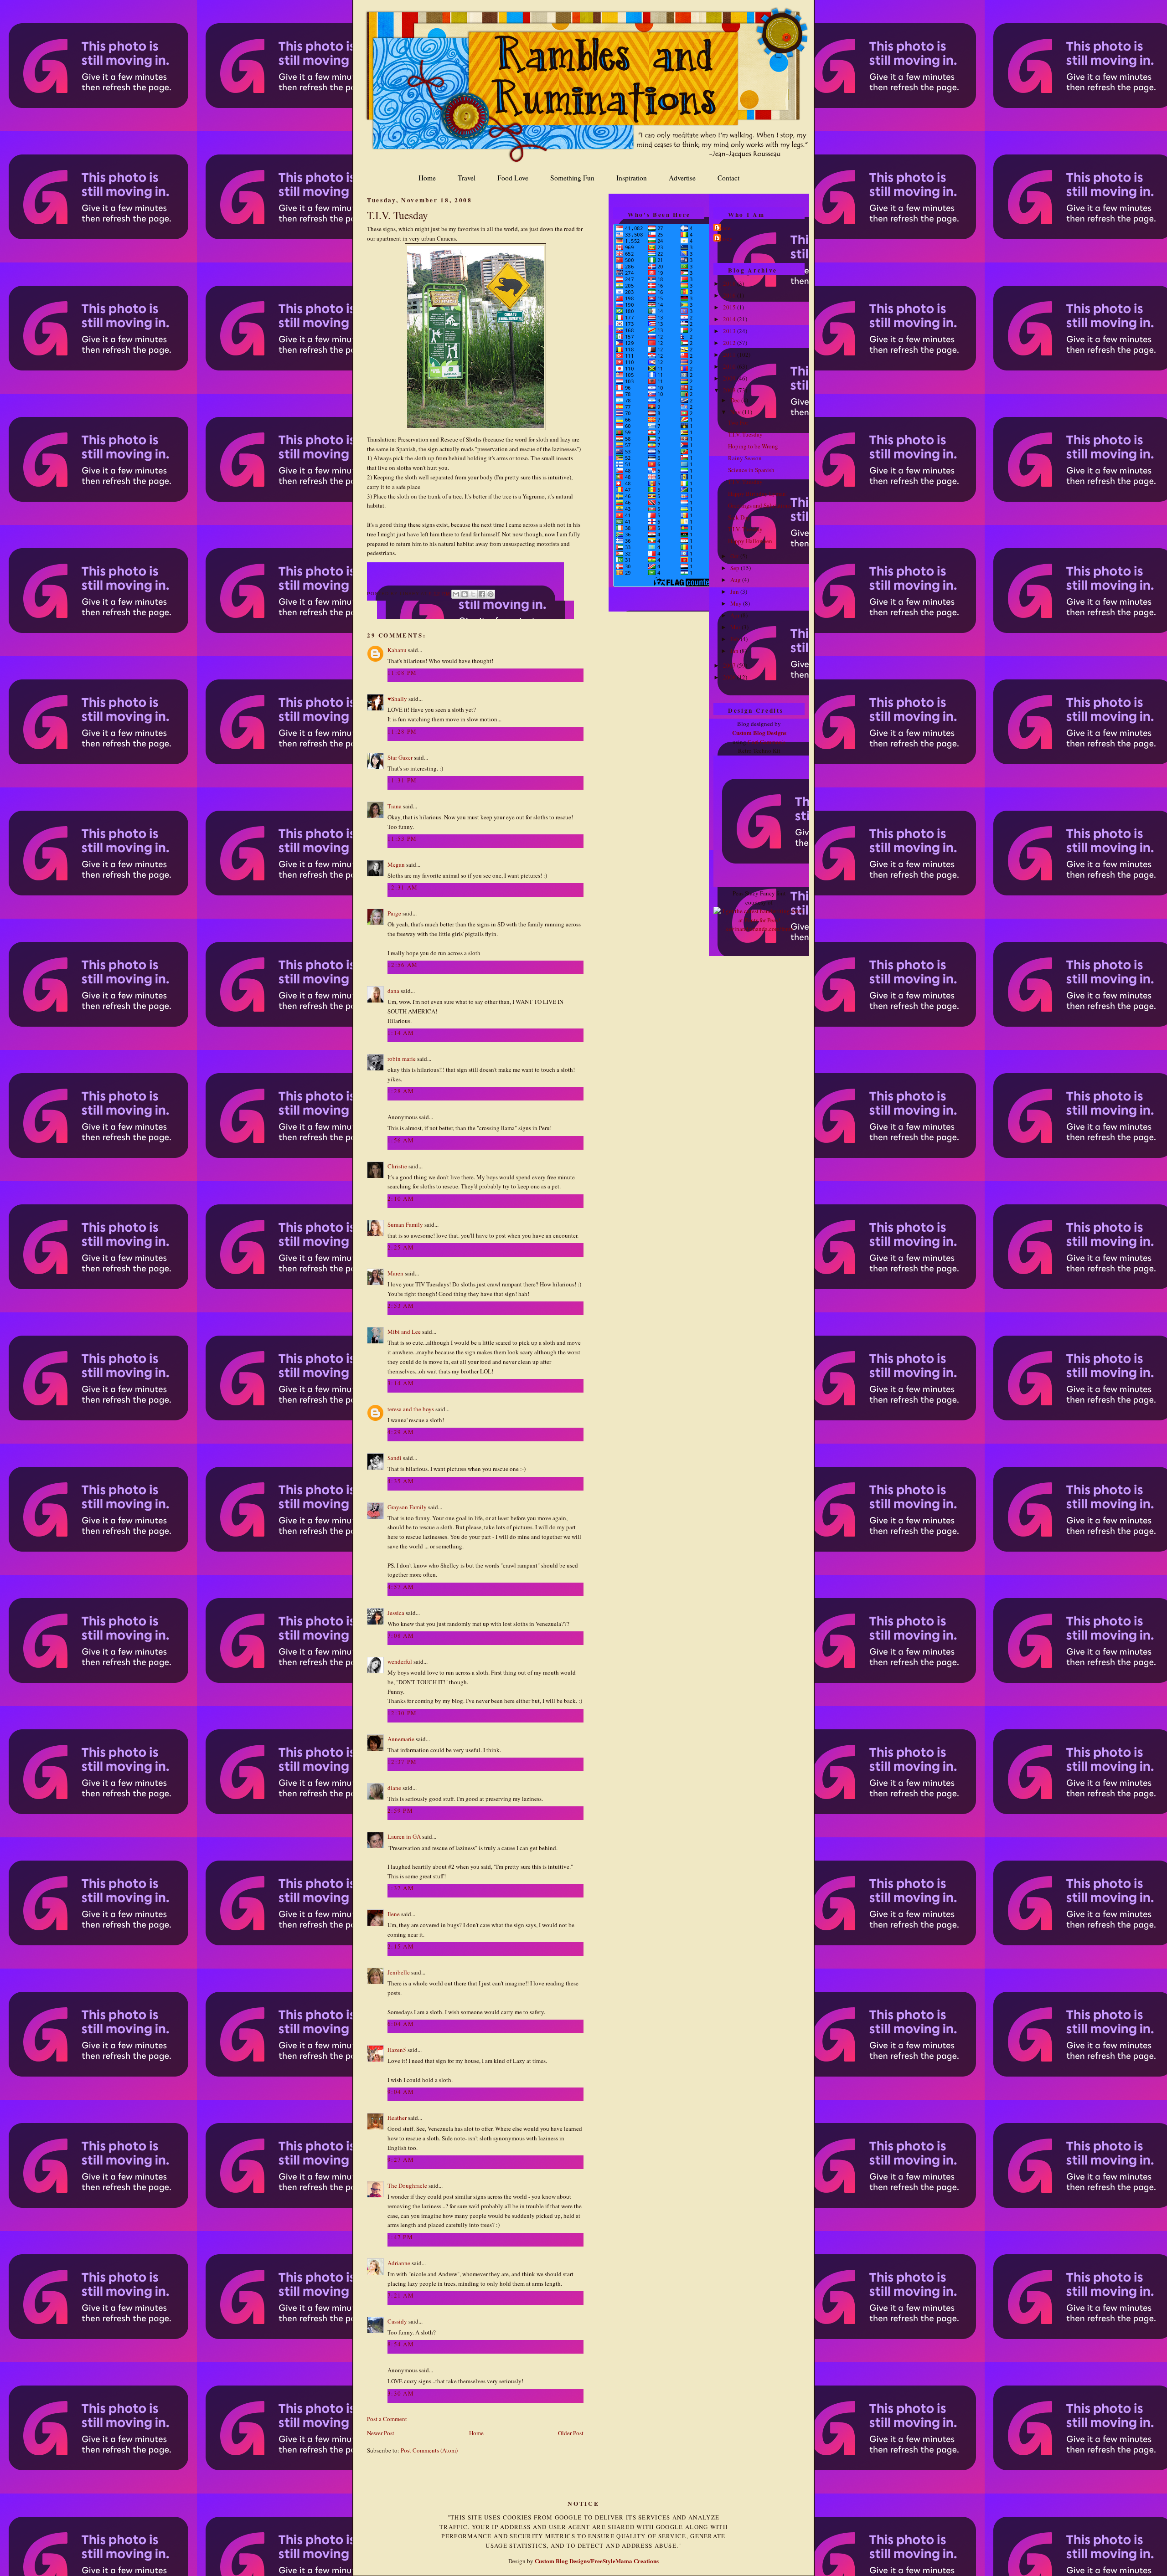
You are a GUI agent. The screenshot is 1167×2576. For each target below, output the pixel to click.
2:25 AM (401, 1247)
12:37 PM (402, 1762)
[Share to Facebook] (482, 594)
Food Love (513, 178)
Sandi (395, 1458)
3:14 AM (401, 1383)
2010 (730, 366)
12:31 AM (403, 887)
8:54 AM (401, 2344)
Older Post (571, 2433)
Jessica (396, 1613)
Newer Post (381, 2433)
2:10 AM (401, 1198)
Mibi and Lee (404, 1332)
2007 (730, 665)
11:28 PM (402, 731)
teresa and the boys (411, 1409)
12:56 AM (403, 965)
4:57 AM (401, 1587)
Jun (735, 591)
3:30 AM (401, 2393)
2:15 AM (401, 1946)
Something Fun (572, 178)
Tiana (395, 806)
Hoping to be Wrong (753, 446)
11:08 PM (402, 673)
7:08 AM (401, 1635)
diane (394, 1788)
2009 (730, 378)
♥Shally (397, 699)
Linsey (724, 238)
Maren (395, 1273)
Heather (397, 2118)
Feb (736, 639)
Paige (394, 913)
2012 (730, 343)
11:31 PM (402, 780)
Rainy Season (745, 458)
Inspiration (632, 178)
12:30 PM (402, 1713)
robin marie (402, 1059)
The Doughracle (407, 2185)
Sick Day (739, 517)
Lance (723, 228)
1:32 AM (401, 1888)
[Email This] (456, 594)
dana (393, 991)
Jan (735, 651)
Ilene (394, 1914)
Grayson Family (407, 1507)
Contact (728, 178)
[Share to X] (473, 594)
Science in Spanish (751, 470)
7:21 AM (401, 2295)
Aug (736, 580)
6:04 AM (401, 2024)
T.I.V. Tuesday (398, 215)
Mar (736, 627)
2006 (730, 677)
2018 (730, 283)
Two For (738, 422)
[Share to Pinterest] (491, 594)
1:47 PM (400, 2237)
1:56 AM (401, 1140)
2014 (730, 319)
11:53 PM (402, 838)
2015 (730, 307)
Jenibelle (399, 1972)
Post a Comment (387, 2419)
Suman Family (405, 1224)
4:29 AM (401, 1432)
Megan (396, 864)
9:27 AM (401, 2160)
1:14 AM (401, 1033)
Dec (736, 400)
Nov (736, 412)
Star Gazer (400, 757)
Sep (736, 568)
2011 (730, 355)
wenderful (400, 1661)
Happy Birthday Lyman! (758, 494)
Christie (397, 1166)
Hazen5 (397, 2050)
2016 (730, 295)
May (737, 603)
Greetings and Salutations (760, 505)
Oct (735, 556)
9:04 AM (401, 2092)
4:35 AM (401, 1481)
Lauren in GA (404, 1836)
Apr (736, 615)
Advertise (682, 178)
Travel (467, 178)
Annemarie (401, 1739)
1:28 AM (401, 1091)
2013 (730, 331)
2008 (730, 390)
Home (427, 178)
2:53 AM (401, 1306)
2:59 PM (400, 1810)
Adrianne (399, 2263)
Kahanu (397, 650)
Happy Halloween (750, 541)
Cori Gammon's (767, 742)
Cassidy (397, 2321)
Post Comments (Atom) (429, 2450)
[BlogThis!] (465, 594)
